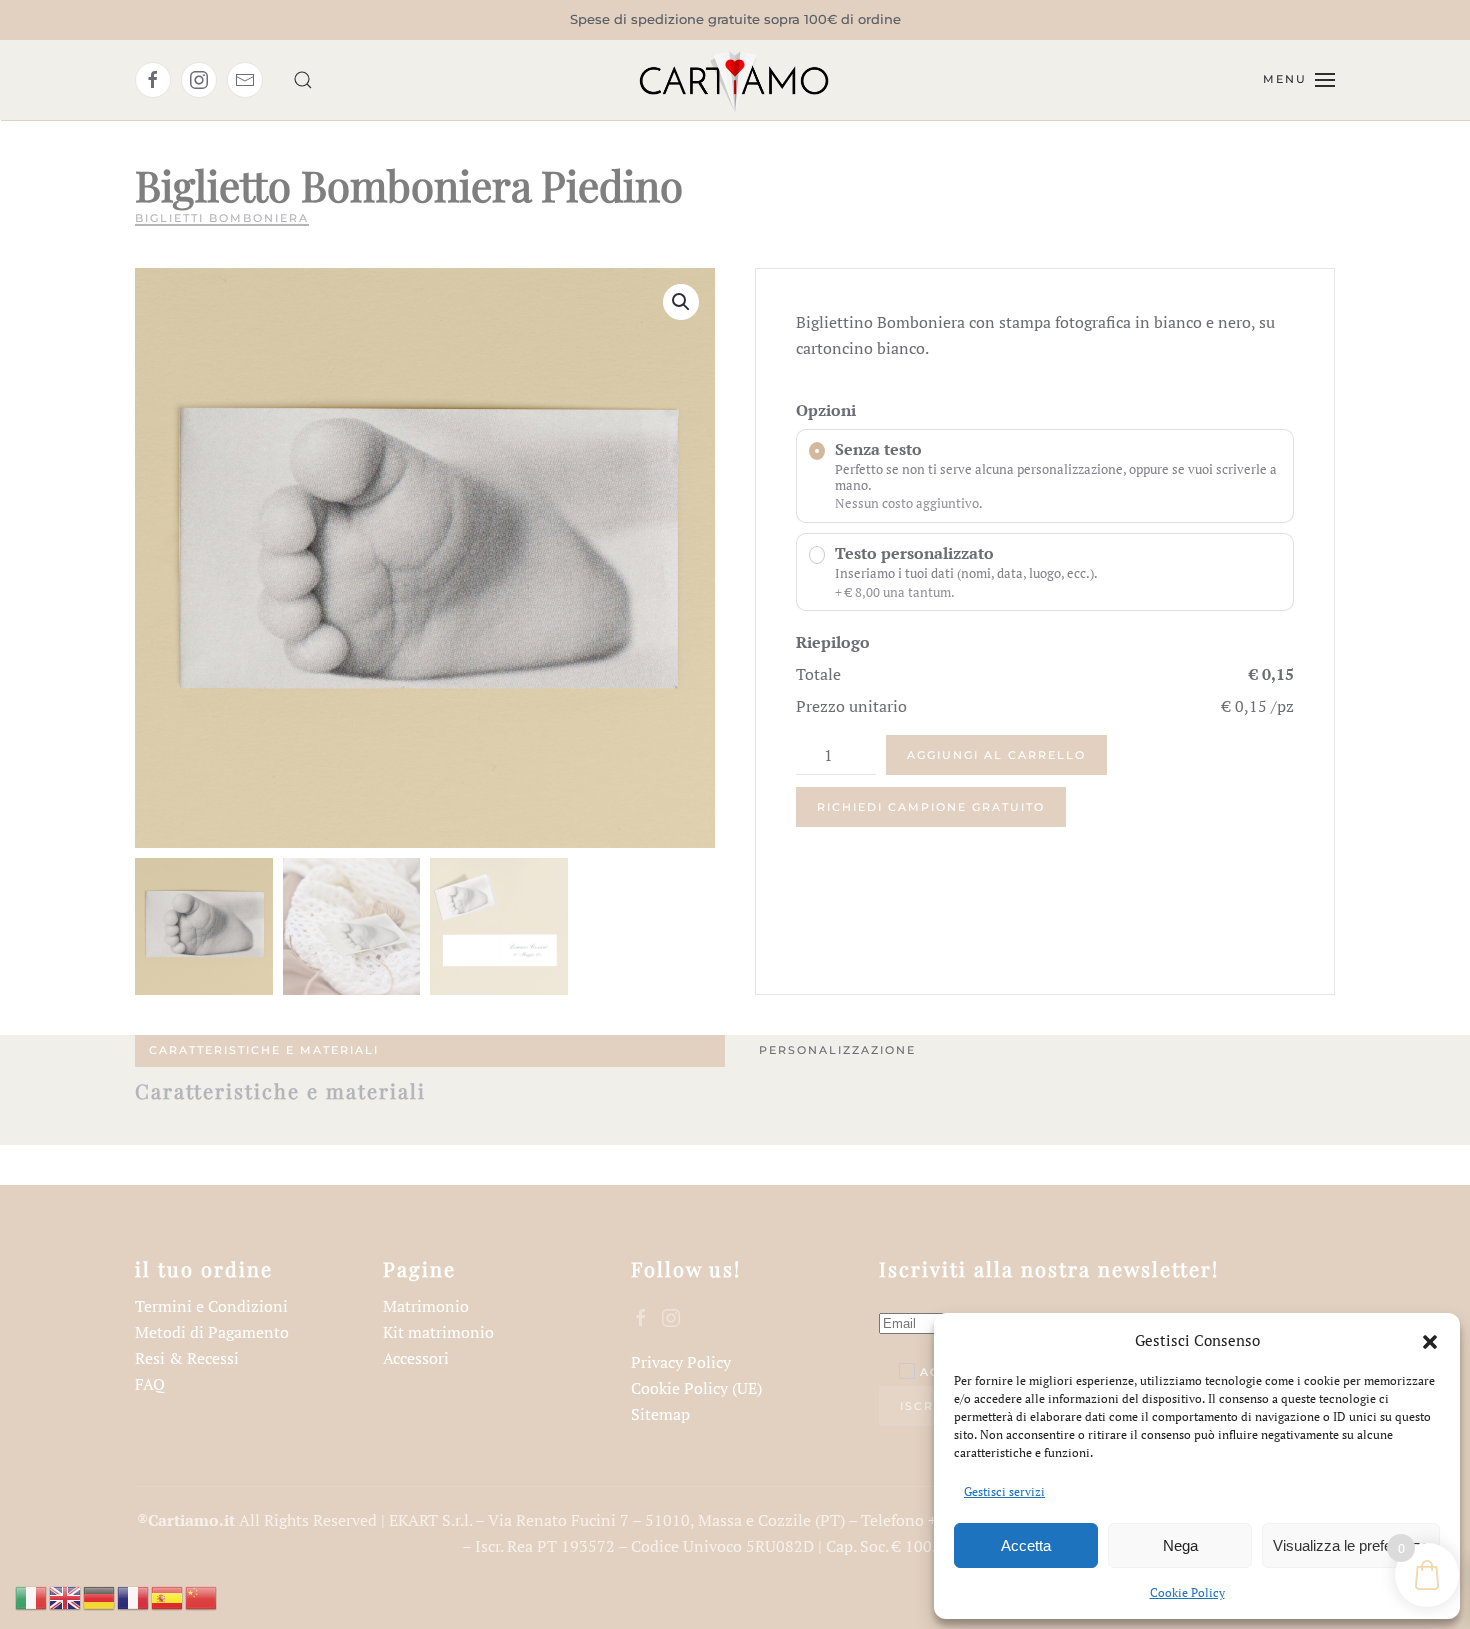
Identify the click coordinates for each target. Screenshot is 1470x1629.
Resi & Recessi (187, 1358)
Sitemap (660, 1414)
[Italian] (32, 1596)
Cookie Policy (1187, 1592)
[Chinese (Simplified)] (202, 1596)
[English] (66, 1596)
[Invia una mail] (245, 80)
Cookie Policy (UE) (696, 1388)
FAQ (150, 1384)
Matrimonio (426, 1306)
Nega (1180, 1545)
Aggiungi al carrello (996, 755)
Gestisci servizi (1004, 1491)
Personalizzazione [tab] (837, 1050)
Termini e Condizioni (211, 1306)
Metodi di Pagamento (212, 1332)
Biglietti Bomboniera (222, 218)
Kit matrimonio (438, 1332)
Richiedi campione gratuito (931, 807)
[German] (100, 1596)
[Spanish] (168, 1596)
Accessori (416, 1358)
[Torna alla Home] (735, 80)
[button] (1430, 1340)
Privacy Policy (681, 1362)
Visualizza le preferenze (1351, 1545)
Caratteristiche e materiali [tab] (264, 1050)
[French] (134, 1596)
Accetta (1026, 1545)
